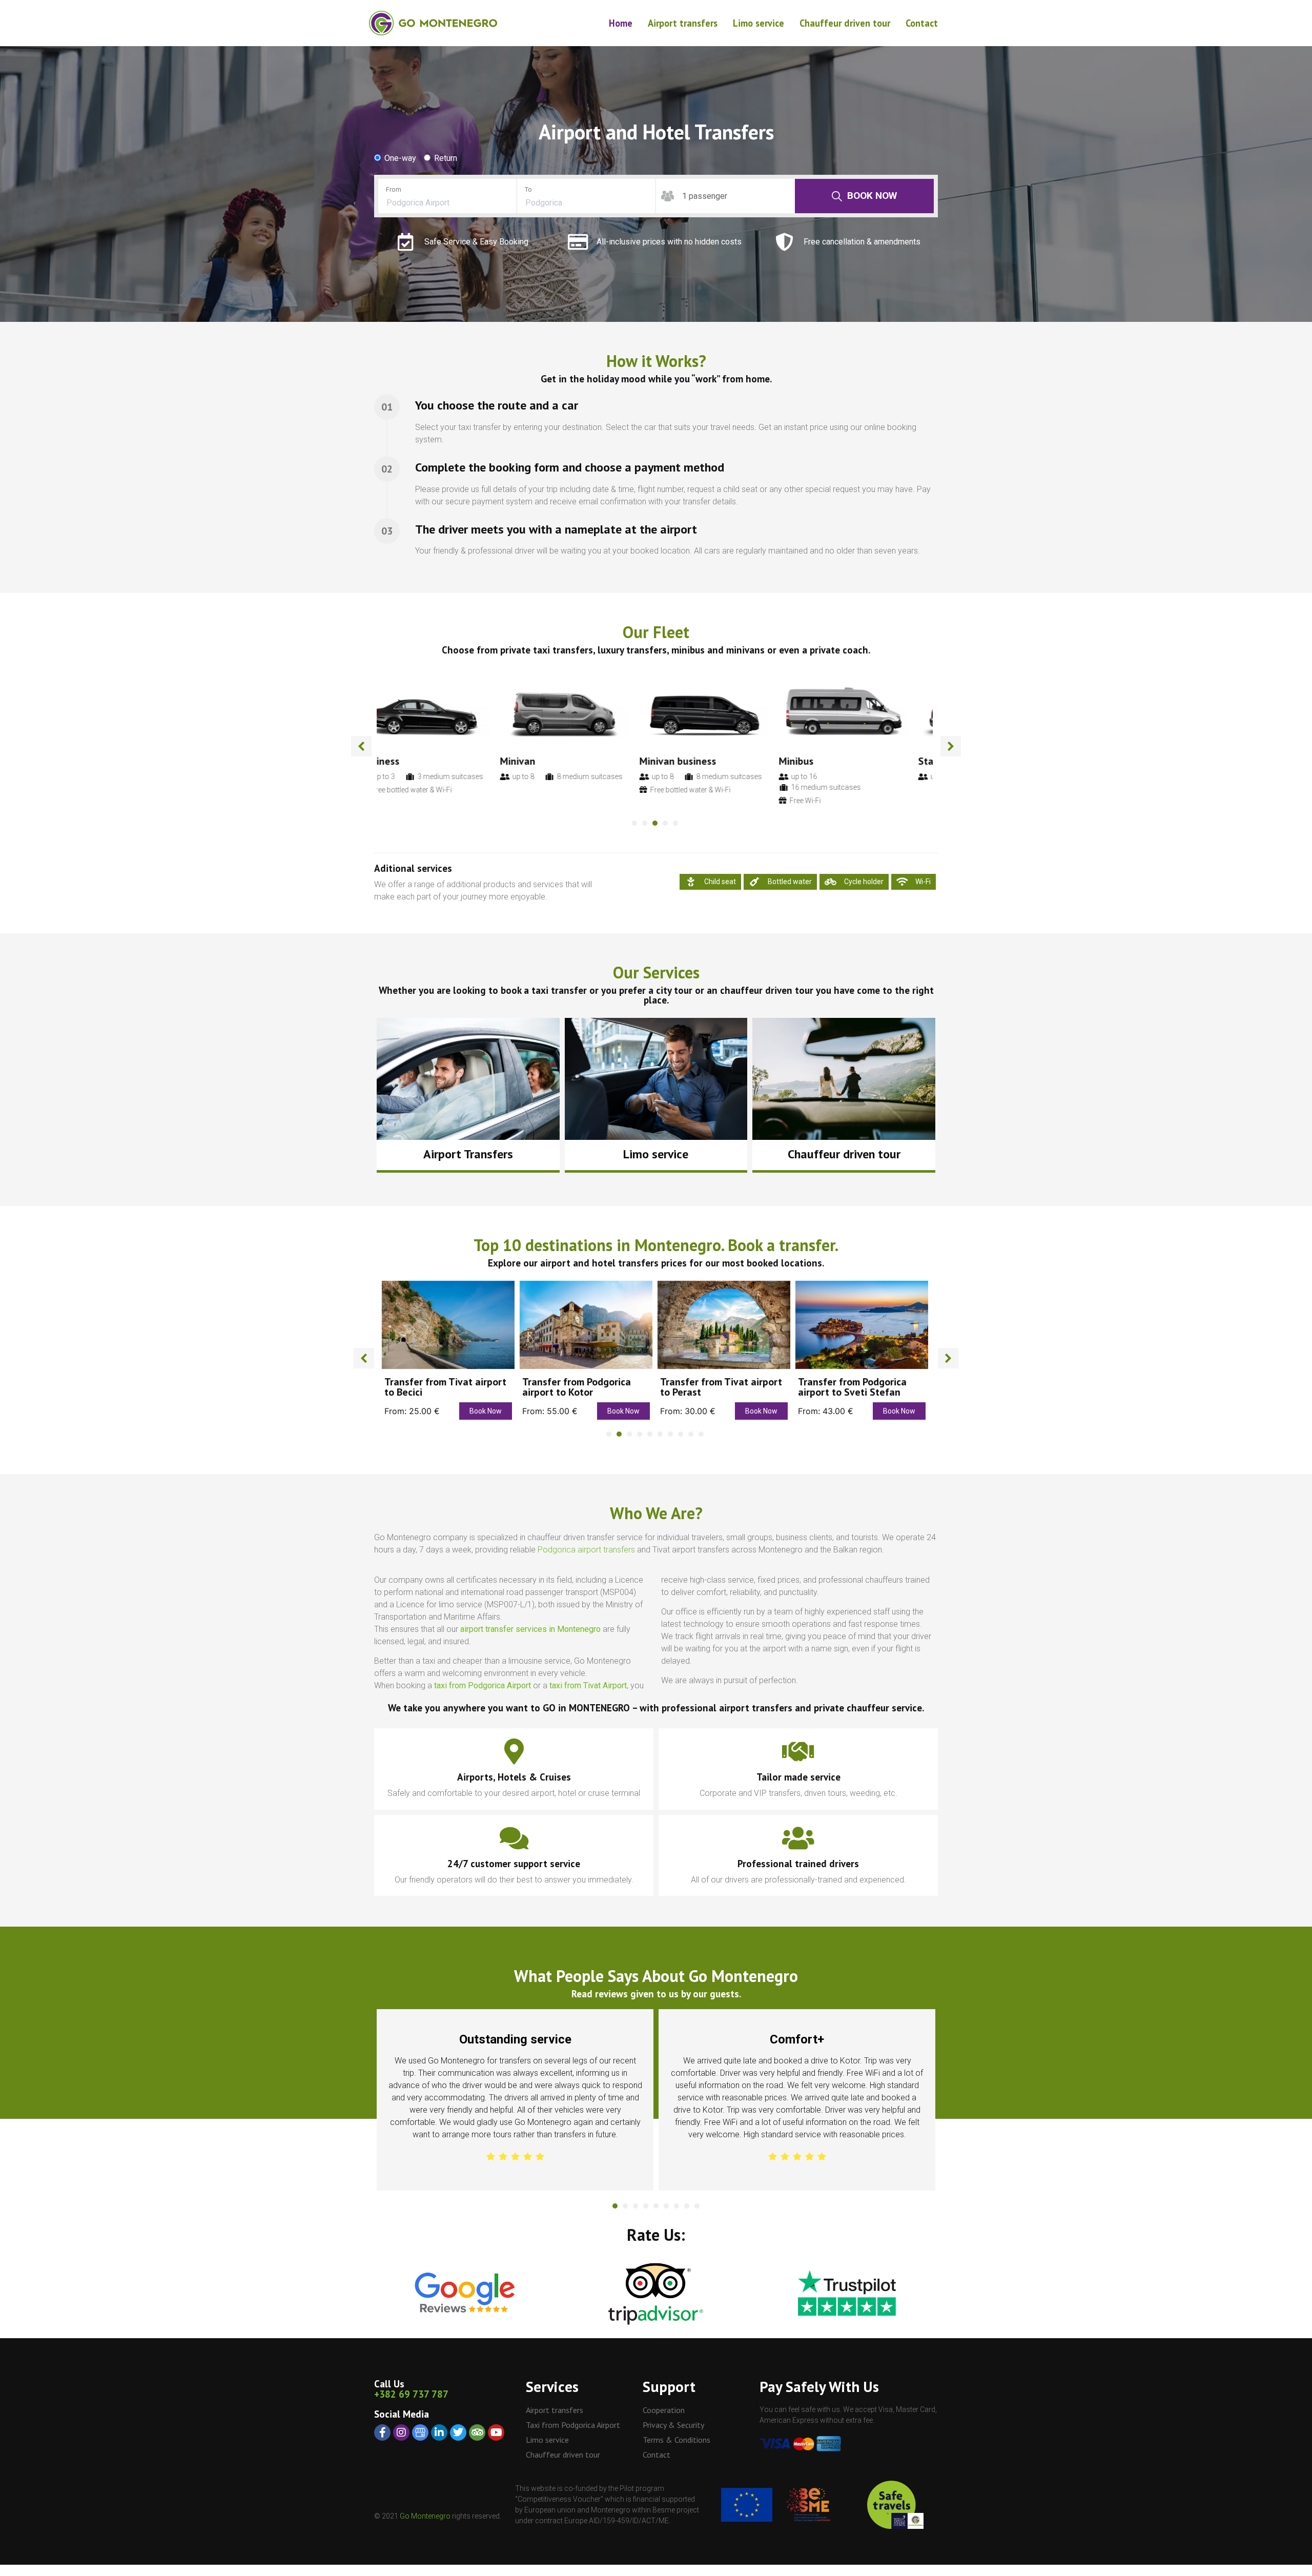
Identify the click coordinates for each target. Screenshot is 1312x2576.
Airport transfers (683, 23)
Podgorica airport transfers (586, 1550)
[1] (615, 2206)
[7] (676, 2206)
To (528, 189)
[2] (625, 2206)
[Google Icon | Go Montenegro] (420, 2432)
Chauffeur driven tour (845, 23)
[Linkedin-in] (439, 2432)
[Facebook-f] (382, 2432)
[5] (656, 2206)
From (394, 189)
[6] (666, 2206)
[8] (687, 2206)
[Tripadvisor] (477, 2432)
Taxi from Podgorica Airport (573, 2425)
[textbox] (447, 203)
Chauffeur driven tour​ (844, 1154)
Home (621, 23)
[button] (361, 746)
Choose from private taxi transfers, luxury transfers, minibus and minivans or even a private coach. (656, 650)
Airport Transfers (468, 1154)
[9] (697, 2206)
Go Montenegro (425, 2516)
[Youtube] (496, 2432)
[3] (635, 2206)
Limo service (758, 23)
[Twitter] (458, 2432)
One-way (400, 158)
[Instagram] (401, 2432)
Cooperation (664, 2410)
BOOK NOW (872, 196)
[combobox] (447, 203)
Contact (922, 23)
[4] (646, 2206)
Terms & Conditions (676, 2440)
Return (446, 158)
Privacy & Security (673, 2425)
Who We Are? (656, 1513)
